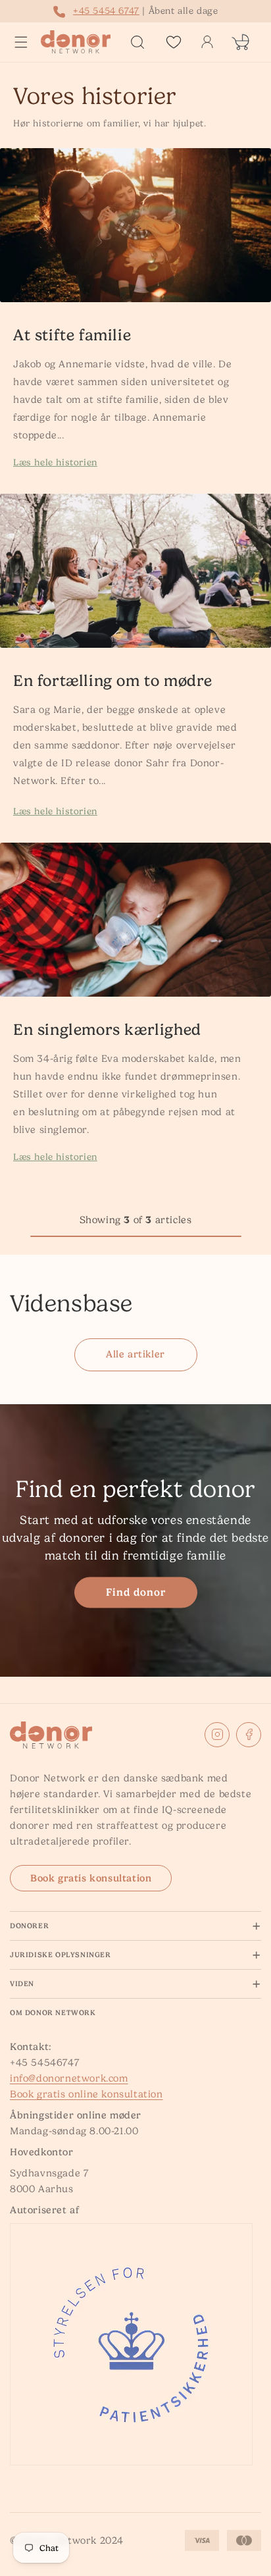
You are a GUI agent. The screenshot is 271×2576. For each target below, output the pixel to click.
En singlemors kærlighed (107, 1030)
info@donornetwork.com (69, 2078)
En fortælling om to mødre (113, 681)
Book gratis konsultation (91, 1878)
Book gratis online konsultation (86, 2094)
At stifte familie (72, 335)
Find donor (136, 1592)
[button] (21, 42)
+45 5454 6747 (106, 11)
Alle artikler (135, 1354)
